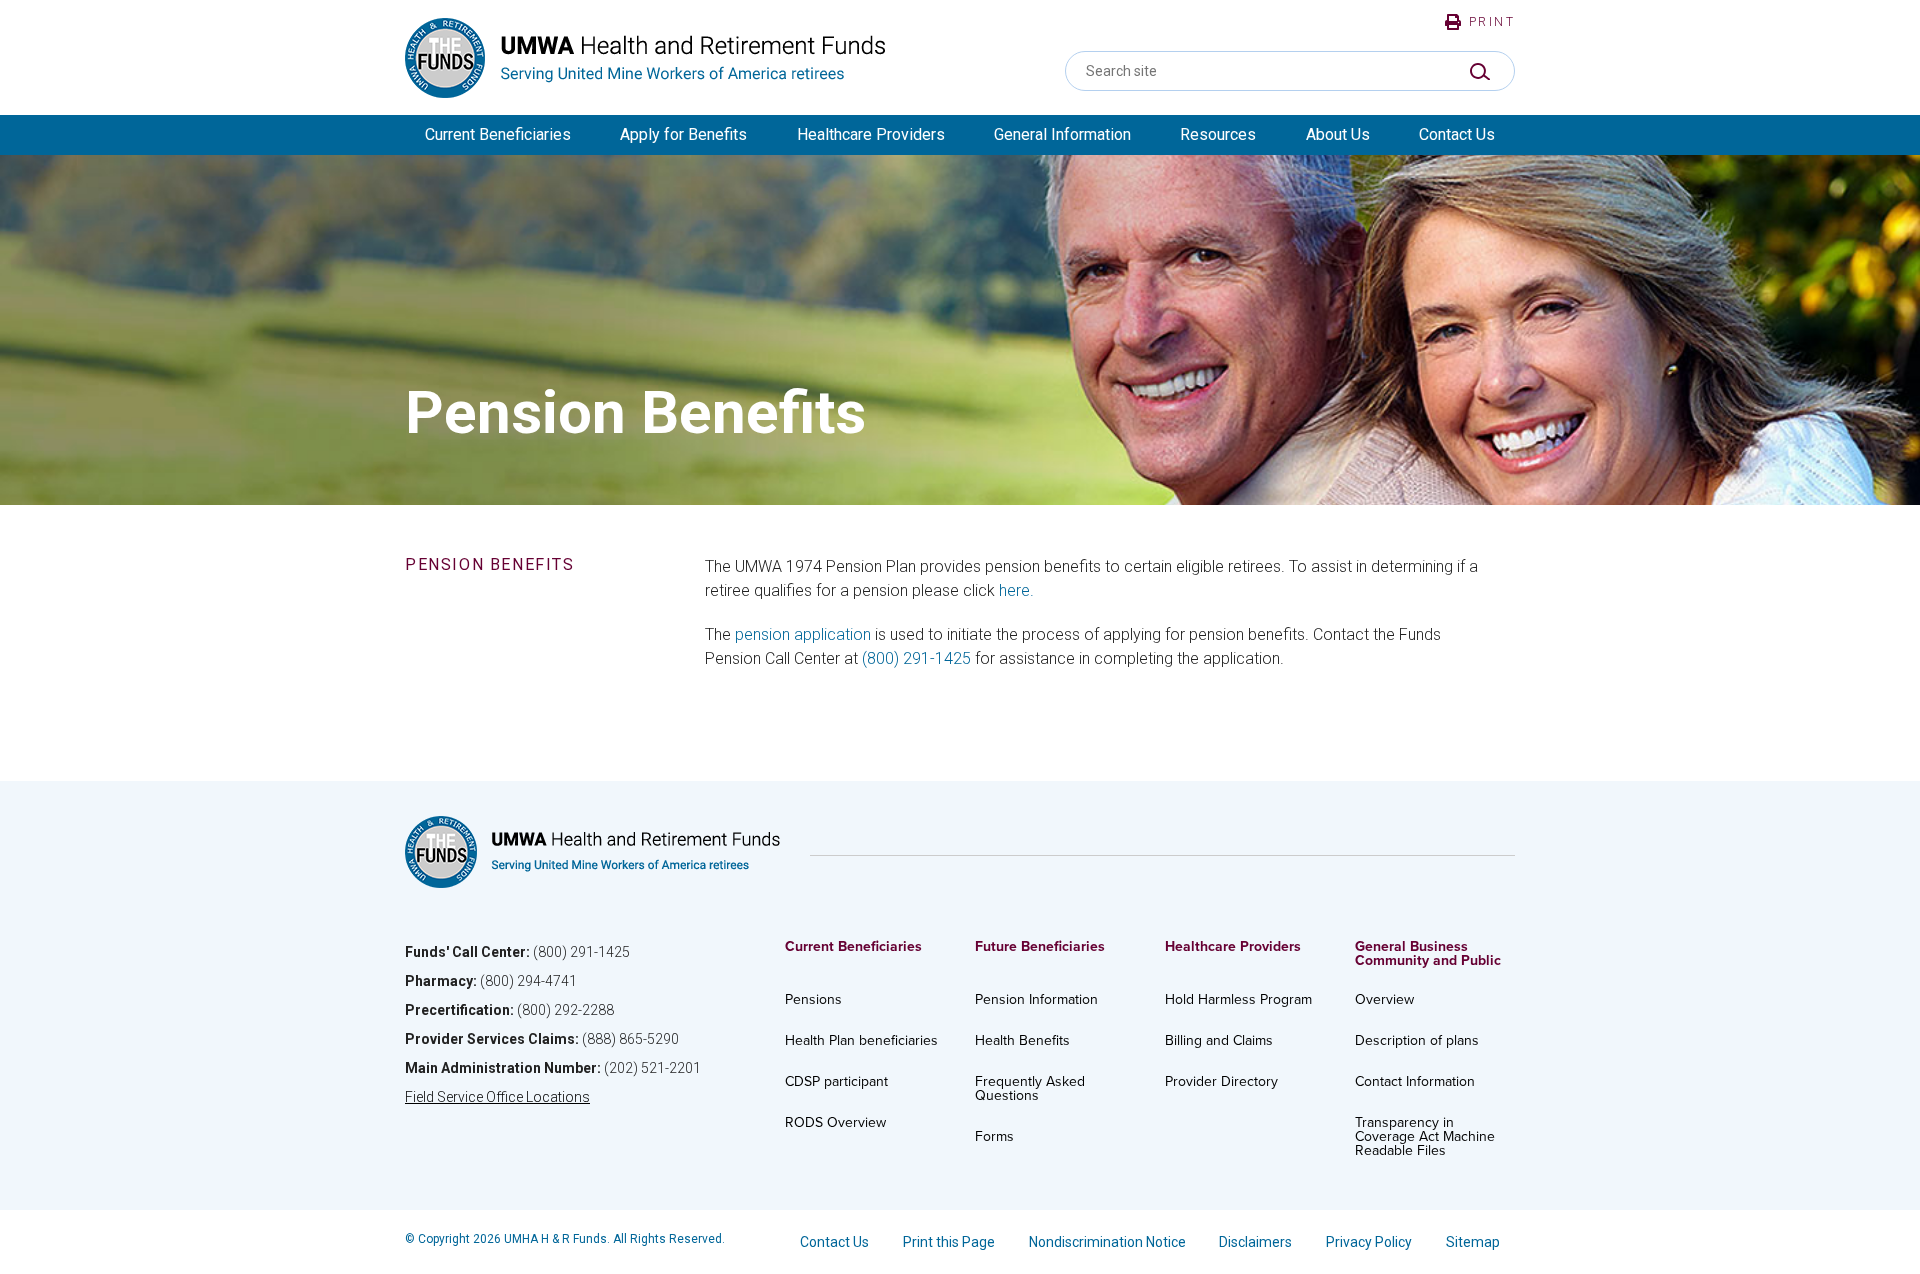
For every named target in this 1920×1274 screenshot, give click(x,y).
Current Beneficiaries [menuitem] (498, 134)
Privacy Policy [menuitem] (1369, 1242)
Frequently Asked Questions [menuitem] (1030, 1088)
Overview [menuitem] (1384, 999)
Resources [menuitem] (1218, 134)
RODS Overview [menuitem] (835, 1122)
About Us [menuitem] (1338, 134)
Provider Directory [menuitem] (1221, 1081)
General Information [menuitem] (1062, 134)
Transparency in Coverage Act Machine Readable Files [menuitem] (1425, 1136)
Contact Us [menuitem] (1457, 134)
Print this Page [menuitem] (949, 1242)
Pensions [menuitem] (813, 999)
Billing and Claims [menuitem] (1219, 1040)
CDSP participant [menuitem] (836, 1081)
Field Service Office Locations (497, 1097)
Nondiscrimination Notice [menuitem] (1107, 1242)
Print (1492, 22)
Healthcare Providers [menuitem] (871, 134)
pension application (803, 634)
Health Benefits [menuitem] (1022, 1040)
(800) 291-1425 (916, 658)
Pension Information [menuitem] (1036, 999)
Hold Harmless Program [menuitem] (1238, 999)
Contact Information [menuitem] (1415, 1081)
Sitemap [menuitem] (1473, 1242)
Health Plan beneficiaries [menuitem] (861, 1040)
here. (1016, 590)
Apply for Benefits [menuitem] (683, 134)
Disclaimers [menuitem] (1255, 1242)
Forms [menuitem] (994, 1136)
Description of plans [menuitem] (1417, 1040)
